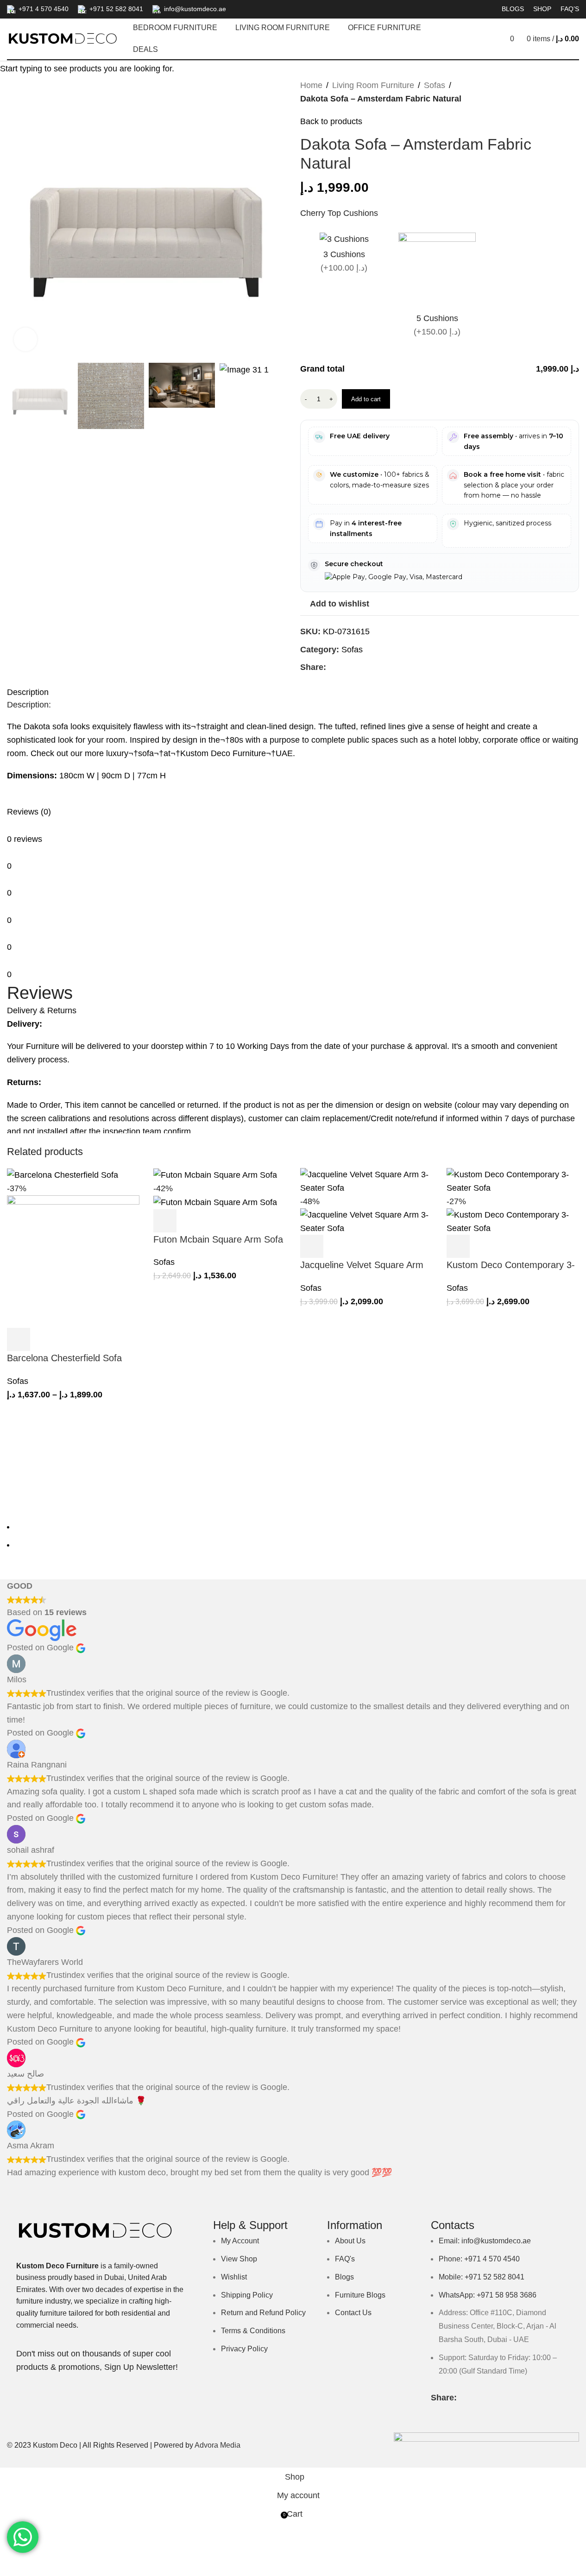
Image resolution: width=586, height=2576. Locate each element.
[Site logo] (63, 38)
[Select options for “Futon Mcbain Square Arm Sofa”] (165, 1221)
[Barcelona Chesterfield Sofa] (63, 1174)
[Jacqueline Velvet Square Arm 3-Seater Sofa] (366, 1181)
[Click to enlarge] (25, 339)
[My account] (470, 39)
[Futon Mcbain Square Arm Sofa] (215, 1174)
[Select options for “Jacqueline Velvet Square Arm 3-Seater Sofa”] (312, 1246)
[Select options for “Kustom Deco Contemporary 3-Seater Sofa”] (458, 1246)
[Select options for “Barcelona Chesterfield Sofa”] (19, 1339)
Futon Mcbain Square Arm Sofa (218, 1239)
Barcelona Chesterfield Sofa (64, 1358)
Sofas (18, 1381)
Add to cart (366, 399)
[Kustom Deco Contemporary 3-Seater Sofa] (513, 1181)
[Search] (486, 39)
